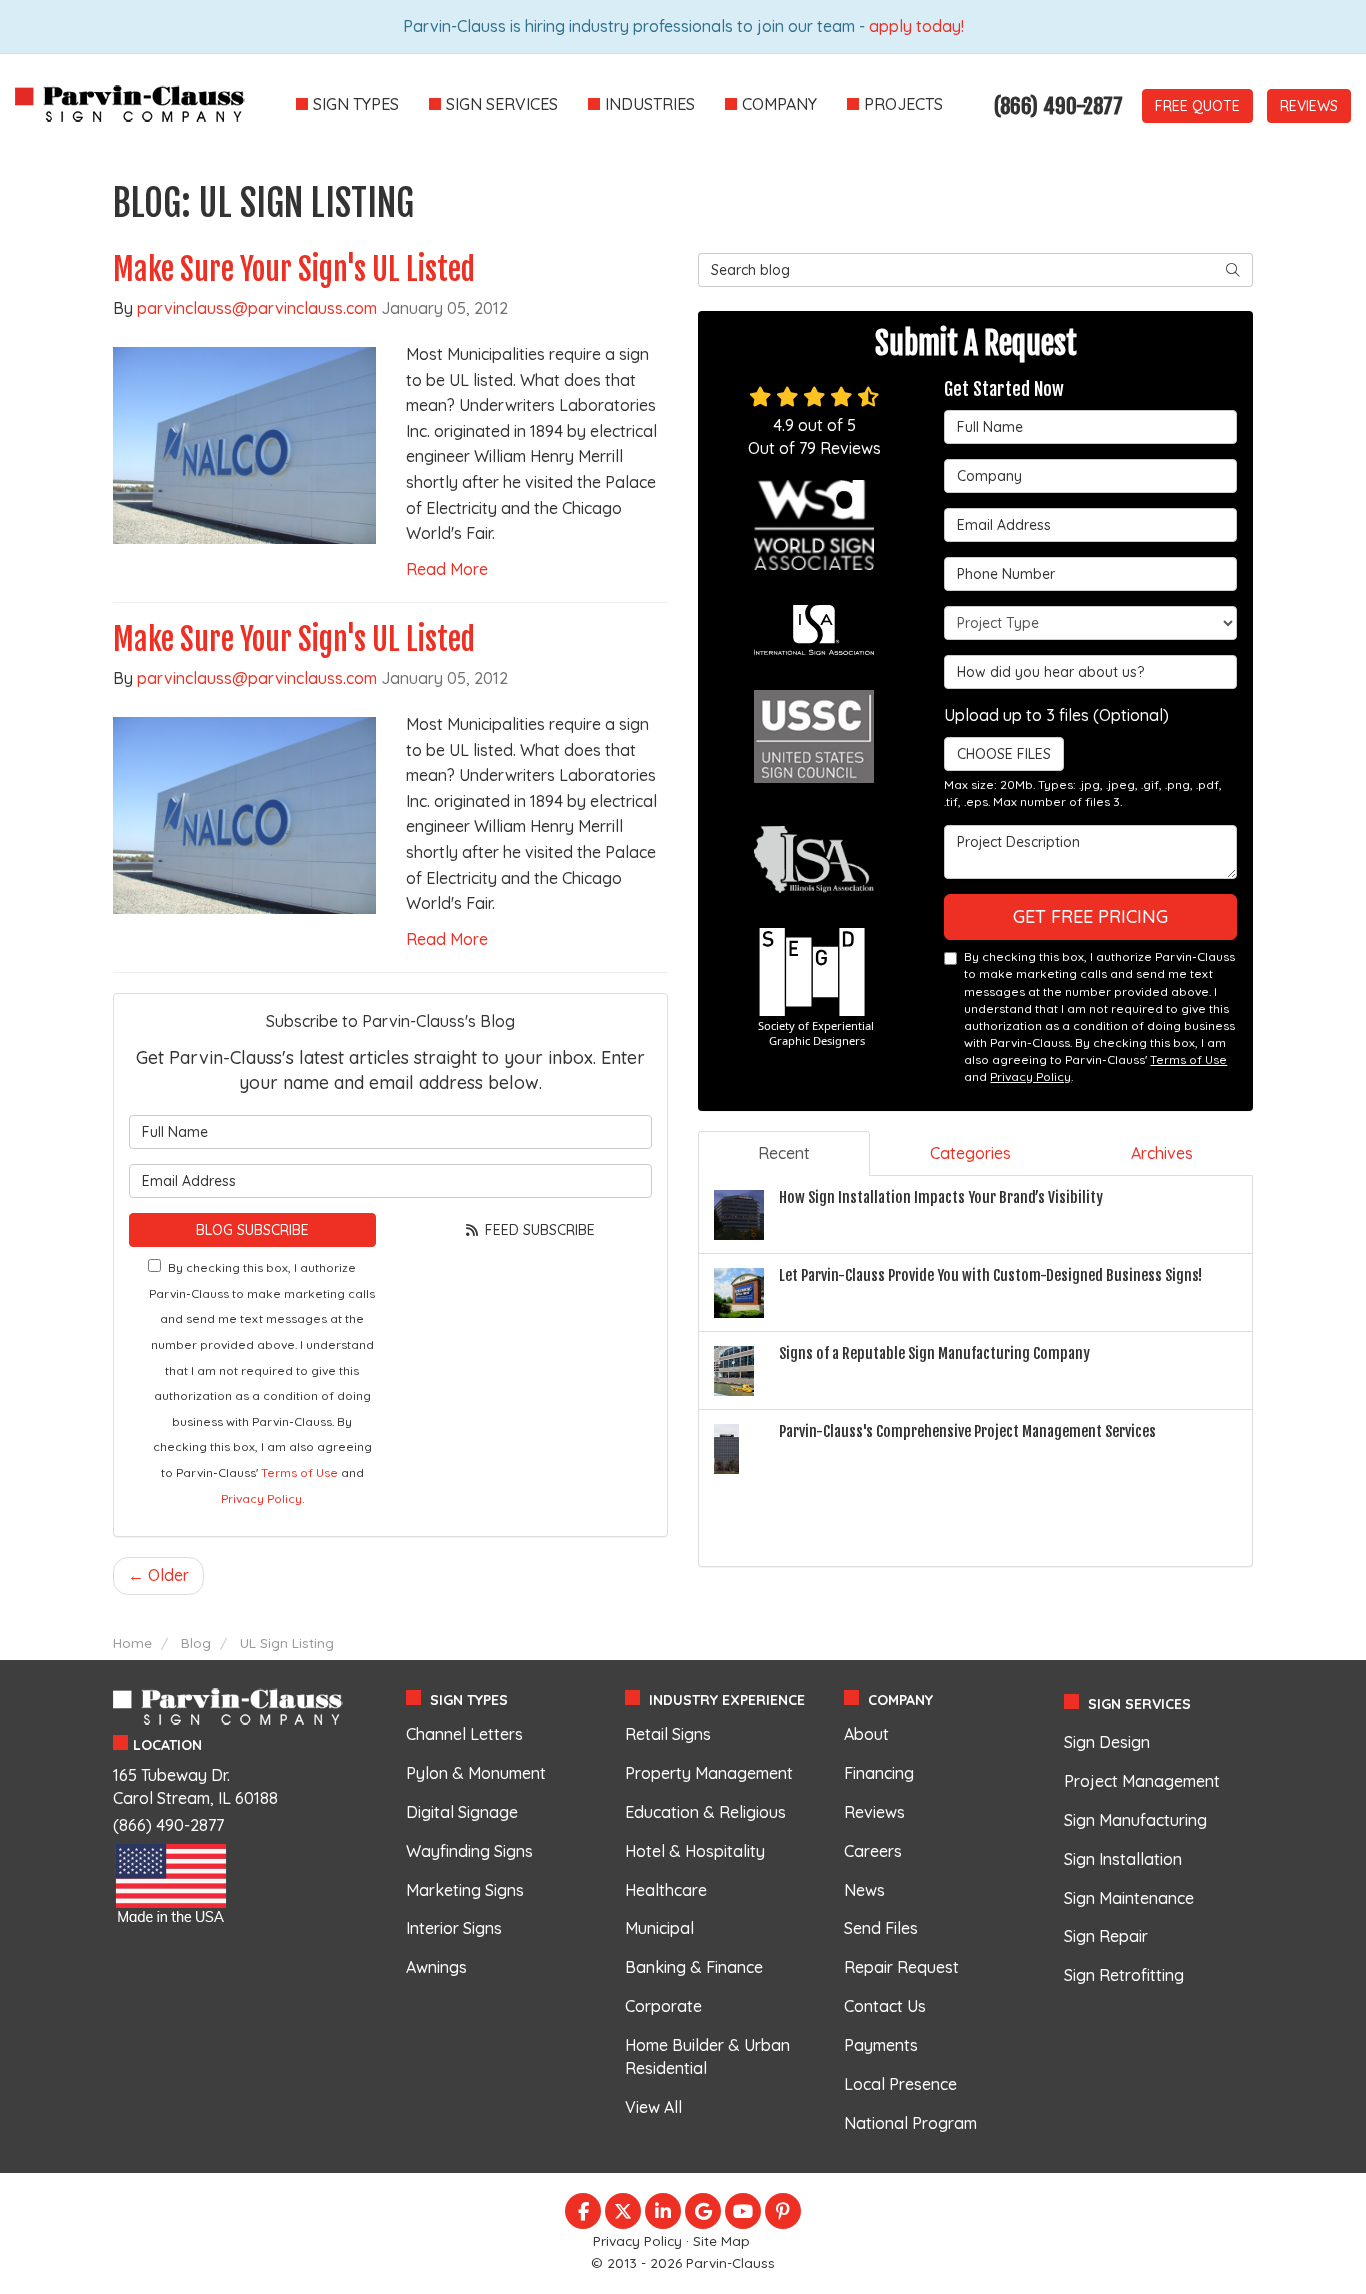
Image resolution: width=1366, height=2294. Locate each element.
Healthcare (666, 1890)
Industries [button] (650, 104)
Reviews (1309, 106)
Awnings (436, 1967)
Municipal (659, 1928)
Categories (970, 1153)
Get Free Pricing (1090, 916)
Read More (447, 569)
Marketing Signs (465, 1890)
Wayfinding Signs (469, 1851)
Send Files (881, 1928)
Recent (784, 1153)
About (866, 1734)
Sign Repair (1106, 1936)
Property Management (709, 1773)
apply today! (916, 26)
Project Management (1142, 1781)
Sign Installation (1123, 1859)
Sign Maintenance (1129, 1898)
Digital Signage (462, 1812)
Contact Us (885, 2006)
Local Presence (900, 2084)
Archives (1162, 1153)
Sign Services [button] (502, 104)
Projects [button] (903, 104)
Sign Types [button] (356, 104)
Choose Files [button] (1004, 754)
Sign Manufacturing (1135, 1820)
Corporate (663, 2006)
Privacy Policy (261, 1498)
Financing (879, 1773)
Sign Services (1139, 1704)
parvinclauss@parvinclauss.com (257, 308)
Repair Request (901, 1967)
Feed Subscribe (538, 1230)
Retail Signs (668, 1734)
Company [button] (779, 104)
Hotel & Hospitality (695, 1851)
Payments (881, 2045)
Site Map (721, 2240)
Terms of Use (299, 1472)
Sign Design (1107, 1742)
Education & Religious (705, 1812)
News (864, 1890)
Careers (873, 1851)
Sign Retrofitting (1124, 1975)
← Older (158, 1575)
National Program (910, 2123)
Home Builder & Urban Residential (707, 2056)
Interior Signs (454, 1928)
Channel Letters (464, 1734)
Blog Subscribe (252, 1230)
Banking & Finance (694, 1967)
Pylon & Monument (476, 1773)
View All (653, 2107)
